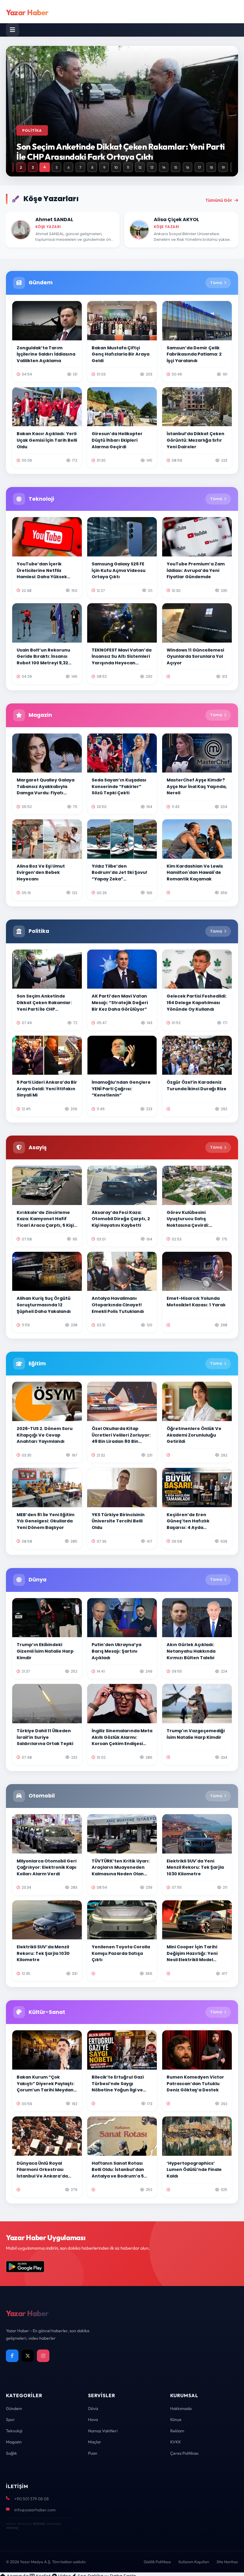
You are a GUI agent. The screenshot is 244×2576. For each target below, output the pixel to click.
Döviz (93, 2408)
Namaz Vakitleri (103, 2431)
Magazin (14, 2442)
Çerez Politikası (184, 2453)
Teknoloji (14, 2431)
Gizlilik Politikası (157, 2562)
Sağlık (11, 2453)
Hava (93, 2420)
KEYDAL (39, 2524)
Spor (10, 2420)
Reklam (177, 2431)
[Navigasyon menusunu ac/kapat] (12, 30)
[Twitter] (28, 2356)
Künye (176, 2420)
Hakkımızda (181, 2408)
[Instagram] (43, 2356)
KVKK (176, 2442)
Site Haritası (227, 2562)
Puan (93, 2453)
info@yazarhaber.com (35, 2510)
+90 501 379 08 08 (32, 2499)
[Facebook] (12, 2356)
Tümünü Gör (219, 200)
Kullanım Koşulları (194, 2562)
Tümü (216, 283)
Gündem (14, 2408)
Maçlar (95, 2442)
